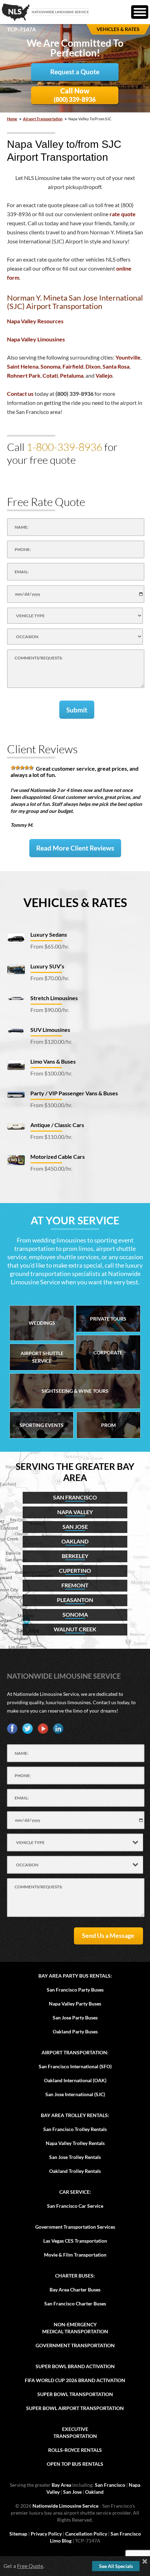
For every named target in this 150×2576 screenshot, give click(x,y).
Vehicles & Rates (75, 902)
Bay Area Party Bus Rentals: (75, 1976)
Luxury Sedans (49, 934)
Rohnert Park (24, 375)
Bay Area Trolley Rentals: (75, 2115)
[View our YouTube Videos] (43, 1729)
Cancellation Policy (86, 2534)
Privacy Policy (46, 2534)
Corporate (108, 1353)
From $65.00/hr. (50, 946)
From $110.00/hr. (51, 1137)
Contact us (20, 394)
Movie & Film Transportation (75, 2255)
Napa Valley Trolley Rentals (75, 2143)
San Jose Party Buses (75, 2018)
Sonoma (50, 366)
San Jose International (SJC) (75, 2094)
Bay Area (61, 2485)
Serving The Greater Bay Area (75, 1472)
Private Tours (108, 1319)
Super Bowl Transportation (75, 2394)
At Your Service (75, 1220)
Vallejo (104, 375)
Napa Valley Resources (35, 321)
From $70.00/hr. (50, 978)
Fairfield (73, 366)
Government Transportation (75, 2345)
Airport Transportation (43, 119)
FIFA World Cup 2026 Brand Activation (75, 2380)
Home (12, 119)
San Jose (72, 2492)
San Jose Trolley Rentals (75, 2157)
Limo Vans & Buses (53, 1061)
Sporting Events (42, 1425)
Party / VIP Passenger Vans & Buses (74, 1093)
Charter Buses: (75, 2276)
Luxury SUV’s (47, 966)
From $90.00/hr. (50, 1010)
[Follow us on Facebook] (12, 1729)
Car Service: (75, 2192)
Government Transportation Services (75, 2227)
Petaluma (72, 375)
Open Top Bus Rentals (75, 2464)
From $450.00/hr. (51, 1168)
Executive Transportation (75, 2433)
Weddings (42, 1323)
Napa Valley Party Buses (75, 2004)
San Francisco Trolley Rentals (75, 2129)
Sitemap (18, 2534)
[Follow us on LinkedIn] (58, 1729)
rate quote (123, 214)
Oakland (94, 2492)
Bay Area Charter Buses (75, 2290)
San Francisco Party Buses (75, 1990)
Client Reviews (42, 749)
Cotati (50, 375)
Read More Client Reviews (75, 848)
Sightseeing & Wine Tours (75, 1391)
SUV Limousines (50, 1030)
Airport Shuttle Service (42, 1357)
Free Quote (30, 2566)
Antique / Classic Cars (57, 1125)
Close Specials (145, 2561)
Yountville (128, 357)
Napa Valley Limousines (36, 339)
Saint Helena (23, 366)
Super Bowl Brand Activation (75, 2366)
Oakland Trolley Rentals (75, 2171)
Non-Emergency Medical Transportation (75, 2328)
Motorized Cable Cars (58, 1157)
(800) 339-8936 (75, 95)
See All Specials (116, 2566)
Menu (140, 12)
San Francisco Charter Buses (75, 2303)
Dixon (93, 366)
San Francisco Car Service (75, 2206)
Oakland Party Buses (75, 2031)
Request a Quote (75, 72)
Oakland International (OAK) (75, 2080)
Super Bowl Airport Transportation (75, 2408)
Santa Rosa (116, 366)
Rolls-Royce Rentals (75, 2450)
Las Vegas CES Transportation (75, 2241)
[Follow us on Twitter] (28, 1729)
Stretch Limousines (54, 998)
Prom (108, 1425)
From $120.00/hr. (51, 1041)
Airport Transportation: (75, 2052)
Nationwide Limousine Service (64, 1676)
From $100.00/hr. (51, 1073)
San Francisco (110, 2485)
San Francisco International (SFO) (75, 2066)
